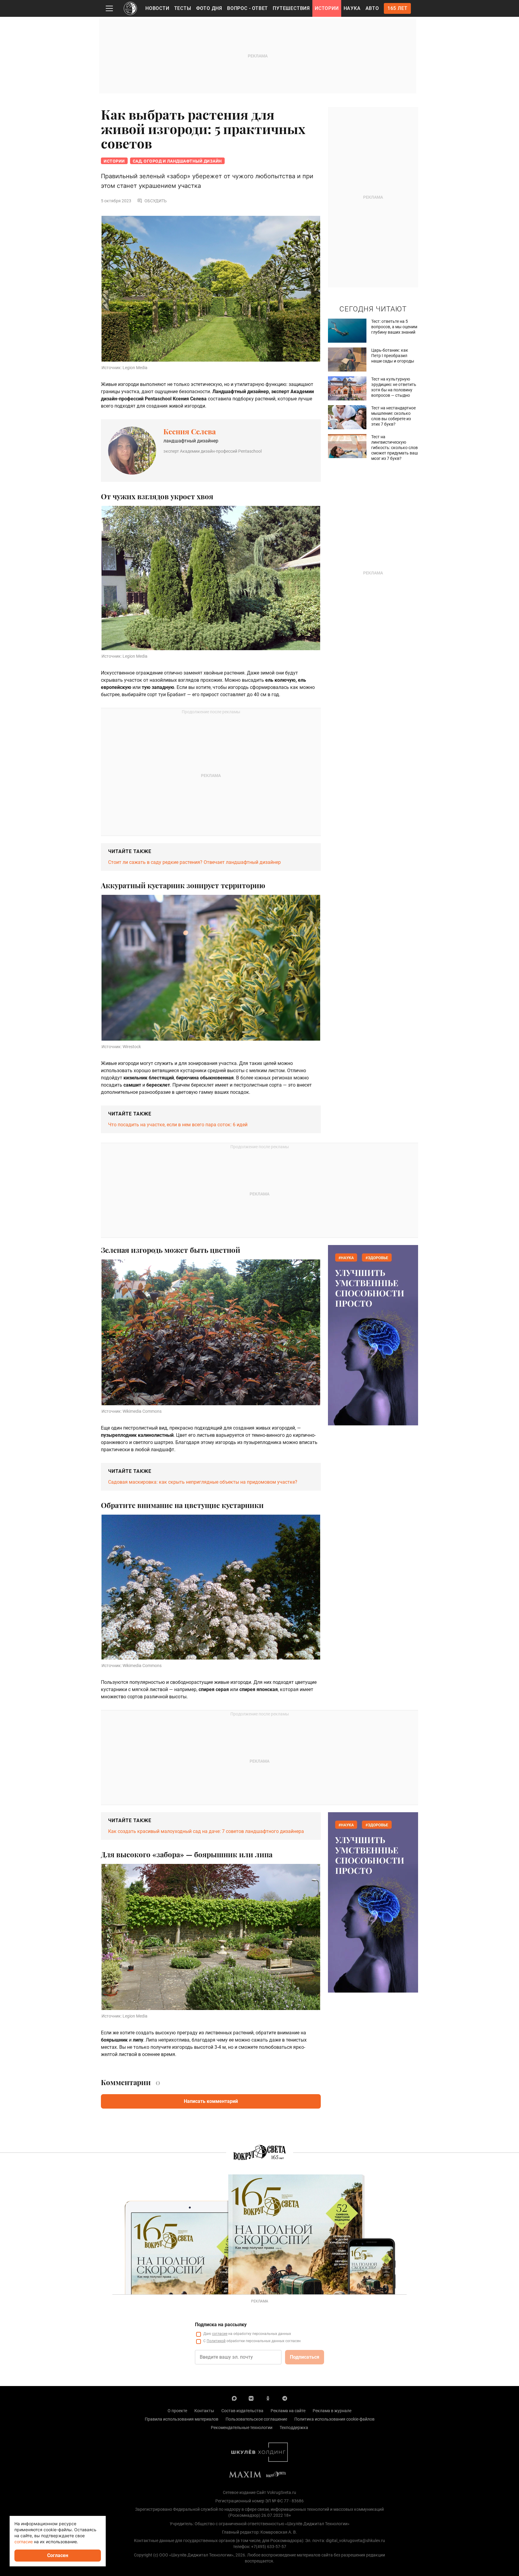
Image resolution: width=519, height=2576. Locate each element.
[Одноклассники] (268, 2398)
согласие (220, 2334)
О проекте (177, 2411)
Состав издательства (242, 2411)
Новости (157, 8)
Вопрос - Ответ (247, 8)
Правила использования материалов (182, 2419)
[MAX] (234, 2398)
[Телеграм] (285, 2398)
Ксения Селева (190, 431)
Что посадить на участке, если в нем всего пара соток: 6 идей (178, 1125)
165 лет (398, 8)
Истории (327, 8)
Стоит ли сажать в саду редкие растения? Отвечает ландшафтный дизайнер (194, 862)
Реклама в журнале (332, 2411)
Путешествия (291, 8)
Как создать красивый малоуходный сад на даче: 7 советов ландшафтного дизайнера (206, 1831)
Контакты (204, 2411)
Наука (352, 8)
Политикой (216, 2341)
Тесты (183, 8)
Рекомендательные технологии (242, 2428)
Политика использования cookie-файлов (334, 2419)
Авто (372, 8)
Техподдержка (294, 2428)
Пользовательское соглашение (256, 2419)
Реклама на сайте (288, 2411)
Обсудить (156, 201)
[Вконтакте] (251, 2398)
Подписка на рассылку (221, 2325)
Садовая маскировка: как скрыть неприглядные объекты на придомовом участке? (203, 1482)
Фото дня (209, 8)
